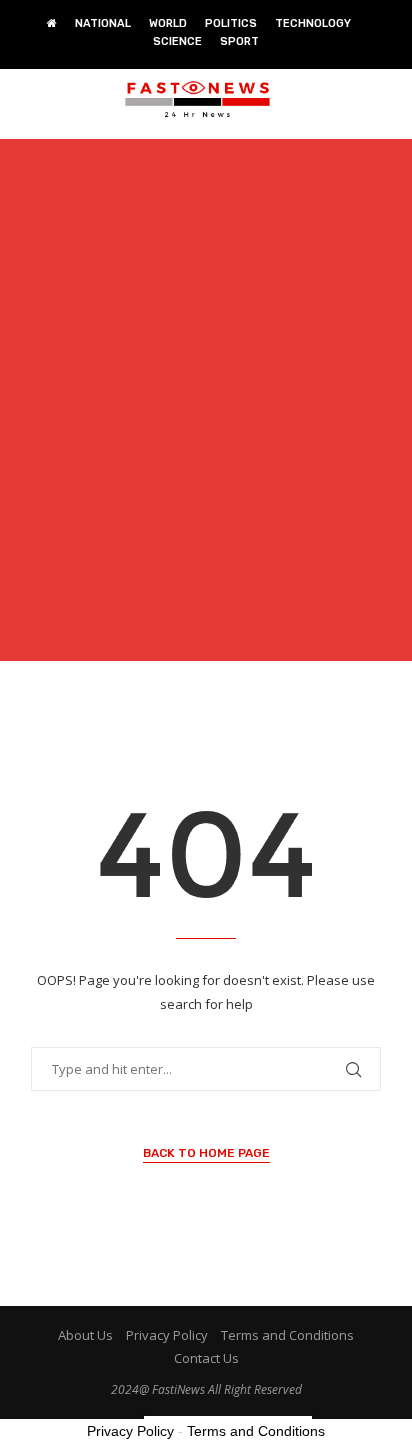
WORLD (168, 23)
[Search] (392, 99)
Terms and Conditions (287, 1335)
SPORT (239, 41)
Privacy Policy (167, 1335)
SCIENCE (177, 41)
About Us (85, 1335)
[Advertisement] (206, 412)
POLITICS (231, 23)
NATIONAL (103, 23)
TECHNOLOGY (313, 23)
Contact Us (206, 1358)
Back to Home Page (206, 1153)
